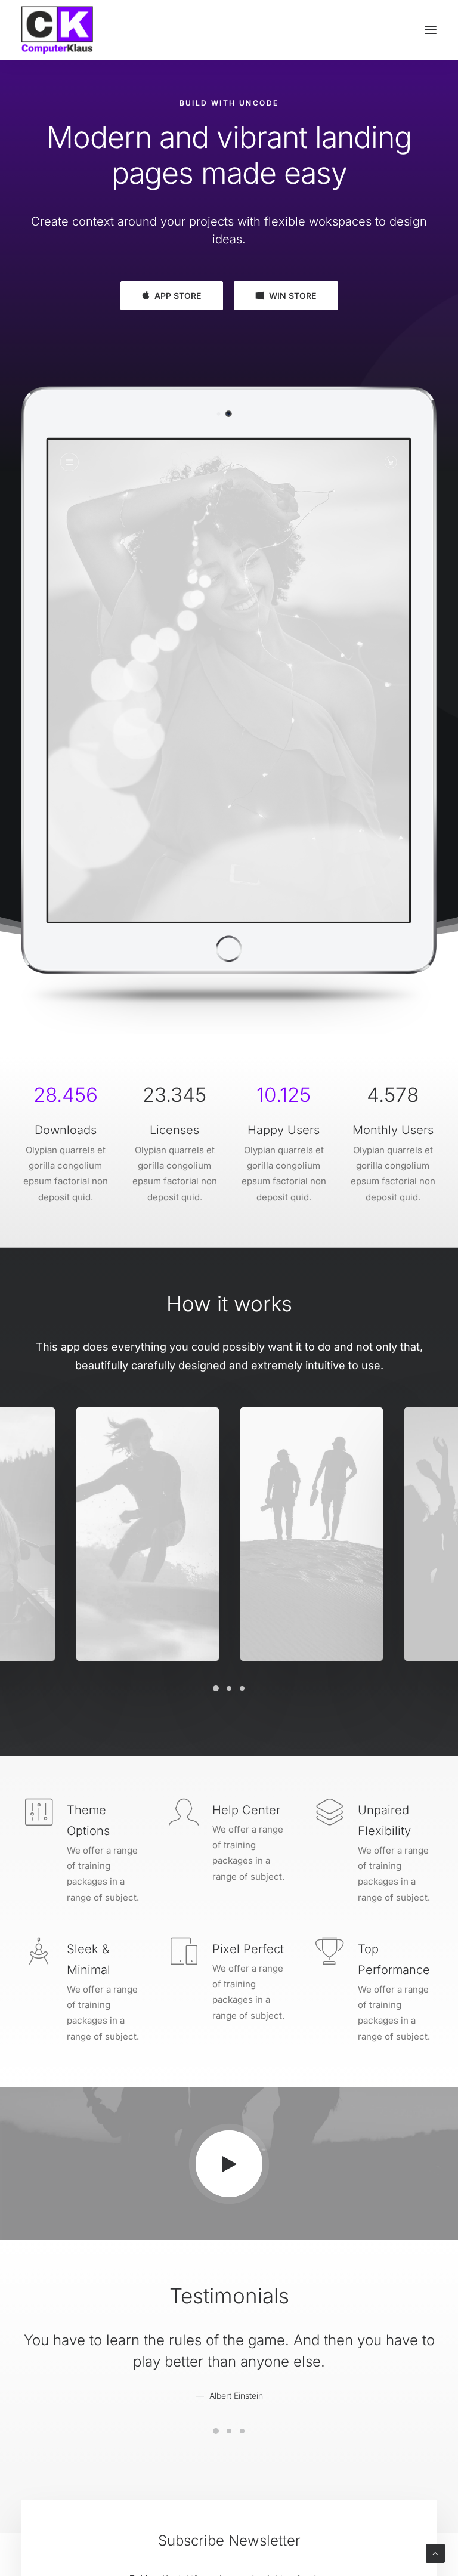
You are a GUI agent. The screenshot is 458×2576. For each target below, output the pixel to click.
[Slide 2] (229, 1688)
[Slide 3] (242, 1688)
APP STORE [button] (178, 296)
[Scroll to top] (435, 2552)
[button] (431, 30)
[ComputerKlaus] (57, 30)
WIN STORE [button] (293, 296)
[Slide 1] (216, 1688)
